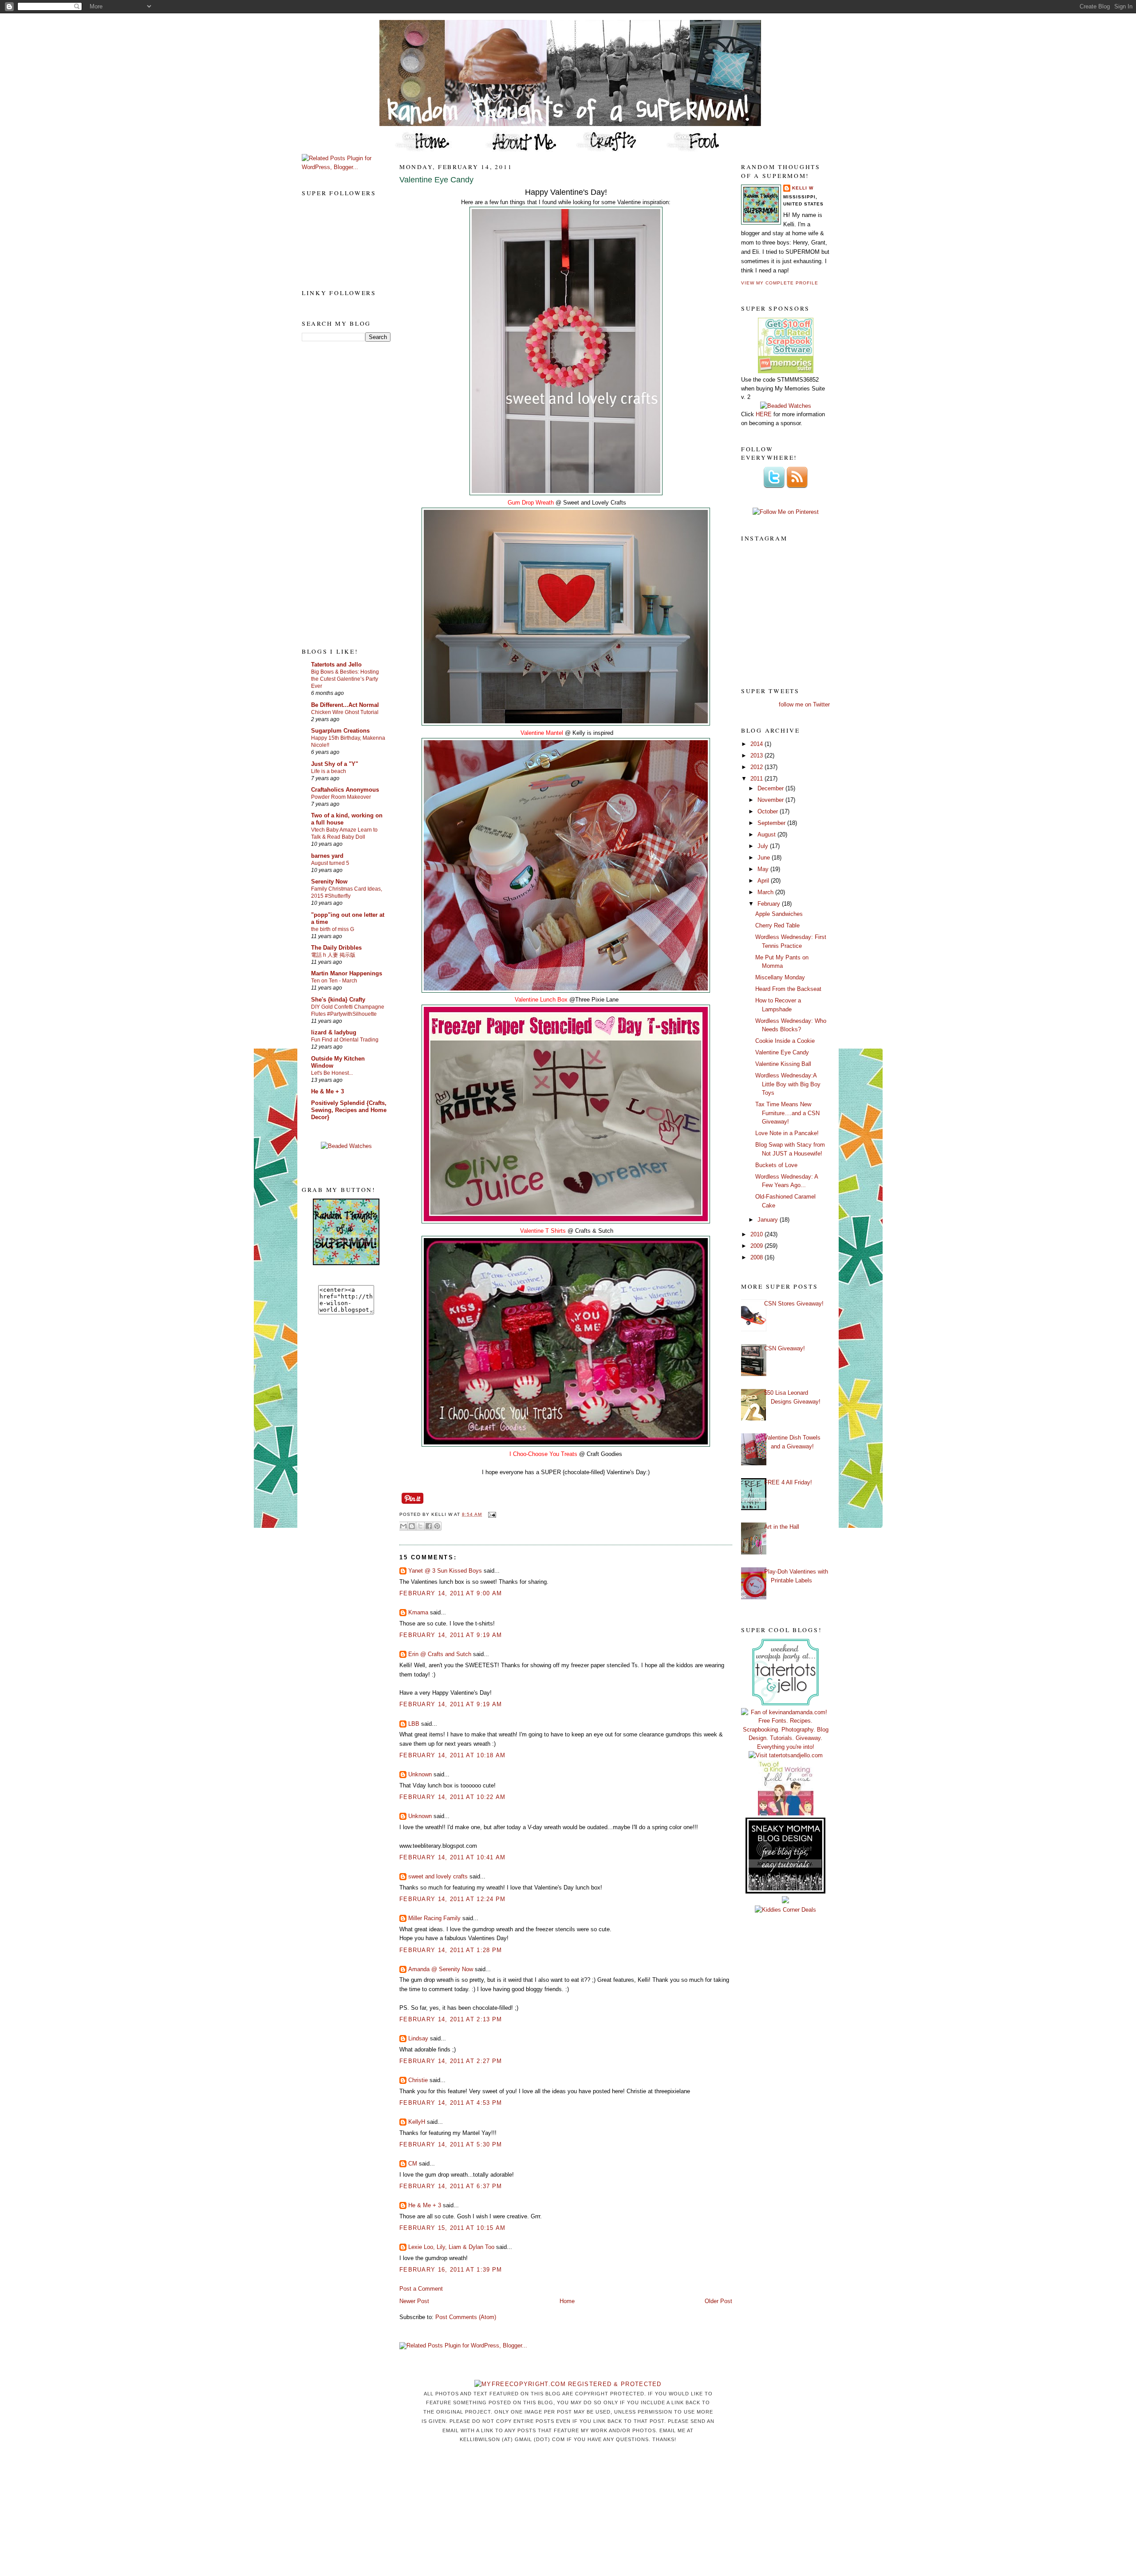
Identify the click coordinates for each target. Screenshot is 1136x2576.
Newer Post (414, 2301)
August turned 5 (330, 863)
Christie (418, 2080)
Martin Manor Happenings (347, 973)
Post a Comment (421, 2289)
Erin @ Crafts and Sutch (440, 1654)
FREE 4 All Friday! (788, 1482)
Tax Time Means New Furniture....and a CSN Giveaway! (787, 1113)
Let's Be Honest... (332, 1073)
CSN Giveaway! (785, 1348)
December (771, 788)
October (769, 811)
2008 (757, 1257)
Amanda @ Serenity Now (441, 1969)
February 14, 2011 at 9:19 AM (451, 1635)
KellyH (417, 2122)
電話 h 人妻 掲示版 (333, 955)
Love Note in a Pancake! (787, 1133)
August (767, 834)
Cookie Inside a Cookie (785, 1041)
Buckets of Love (776, 1165)
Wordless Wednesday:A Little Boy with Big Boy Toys (788, 1084)
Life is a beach (329, 771)
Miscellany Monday (780, 977)
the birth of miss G (333, 929)
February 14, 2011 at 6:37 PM (451, 2186)
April (764, 881)
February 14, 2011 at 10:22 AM (453, 1797)
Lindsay (418, 2038)
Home (567, 2301)
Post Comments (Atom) (466, 2317)
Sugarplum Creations (340, 731)
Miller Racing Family (434, 1918)
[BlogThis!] (412, 1526)
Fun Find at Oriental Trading (345, 1040)
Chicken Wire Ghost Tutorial (345, 712)
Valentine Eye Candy (436, 180)
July (764, 846)
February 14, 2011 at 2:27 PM (451, 2061)
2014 (757, 744)
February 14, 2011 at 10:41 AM (453, 1857)
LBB (414, 1724)
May (764, 869)
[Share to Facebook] (429, 1526)
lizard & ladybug (334, 1032)
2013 (757, 755)
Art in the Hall (782, 1527)
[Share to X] (420, 1526)
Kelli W (803, 188)
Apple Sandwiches (779, 914)
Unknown (420, 1774)
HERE (764, 414)
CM (413, 2164)
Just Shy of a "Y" (335, 764)
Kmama (418, 1612)
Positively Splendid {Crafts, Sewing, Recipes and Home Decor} (349, 1110)
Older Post (718, 2301)
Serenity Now (329, 882)
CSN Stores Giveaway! (794, 1304)
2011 (757, 779)
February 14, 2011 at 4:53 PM (451, 2103)
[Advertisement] (337, 494)
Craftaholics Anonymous (345, 790)
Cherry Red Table (777, 925)
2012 (757, 767)
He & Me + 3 (327, 1091)
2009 (757, 1246)
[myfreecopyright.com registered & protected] (568, 2384)
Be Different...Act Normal (345, 705)
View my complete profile (780, 283)
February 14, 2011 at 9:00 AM (451, 1593)
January (769, 1220)
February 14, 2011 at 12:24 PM (453, 1899)
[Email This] (403, 1526)
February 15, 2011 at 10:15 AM (453, 2228)
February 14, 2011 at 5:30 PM (451, 2144)
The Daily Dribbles (336, 948)
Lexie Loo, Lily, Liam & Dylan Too (451, 2247)
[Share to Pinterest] (437, 1526)
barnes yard (327, 856)
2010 (757, 1234)
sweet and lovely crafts (438, 1876)
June (765, 858)
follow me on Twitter (804, 704)
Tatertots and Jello (336, 665)
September (772, 823)
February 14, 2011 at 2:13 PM (451, 2019)
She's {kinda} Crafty (338, 1000)
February (770, 904)
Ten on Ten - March (334, 981)
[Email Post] (491, 1514)
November (771, 800)
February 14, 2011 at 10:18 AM (453, 1755)
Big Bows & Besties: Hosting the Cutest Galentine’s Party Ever (345, 679)
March (766, 892)
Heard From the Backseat (788, 989)
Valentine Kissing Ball (783, 1064)
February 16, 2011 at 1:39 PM (451, 2270)
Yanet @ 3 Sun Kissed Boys (445, 1571)
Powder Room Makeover (341, 797)
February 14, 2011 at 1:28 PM (451, 1950)
